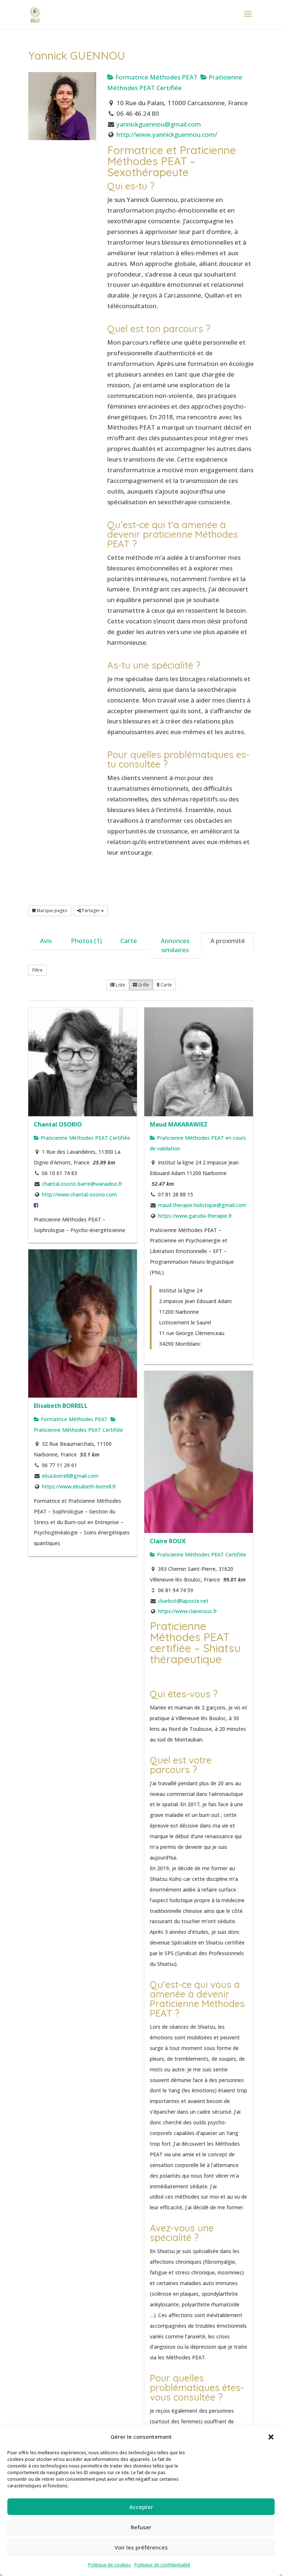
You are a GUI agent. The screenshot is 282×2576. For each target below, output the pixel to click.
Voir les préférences (141, 2547)
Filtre (37, 970)
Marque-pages (51, 910)
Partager (91, 910)
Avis (46, 941)
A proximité (228, 941)
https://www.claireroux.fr (187, 1611)
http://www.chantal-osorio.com (79, 1194)
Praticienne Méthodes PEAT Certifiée (85, 1138)
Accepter (141, 2507)
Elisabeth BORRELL (61, 1406)
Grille (143, 985)
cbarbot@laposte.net (183, 1601)
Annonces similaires (175, 945)
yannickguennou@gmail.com (159, 124)
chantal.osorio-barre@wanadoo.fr (82, 1184)
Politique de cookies (109, 2565)
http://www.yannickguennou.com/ (167, 134)
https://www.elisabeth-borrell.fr (79, 1486)
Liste (120, 985)
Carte (129, 941)
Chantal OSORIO (58, 1124)
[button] (271, 2437)
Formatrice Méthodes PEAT (156, 77)
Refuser (141, 2527)
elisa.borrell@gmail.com (70, 1476)
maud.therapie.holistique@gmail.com (202, 1205)
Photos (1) (86, 941)
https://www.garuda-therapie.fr (195, 1216)
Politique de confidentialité (162, 2565)
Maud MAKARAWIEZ (179, 1124)
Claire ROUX (168, 1541)
